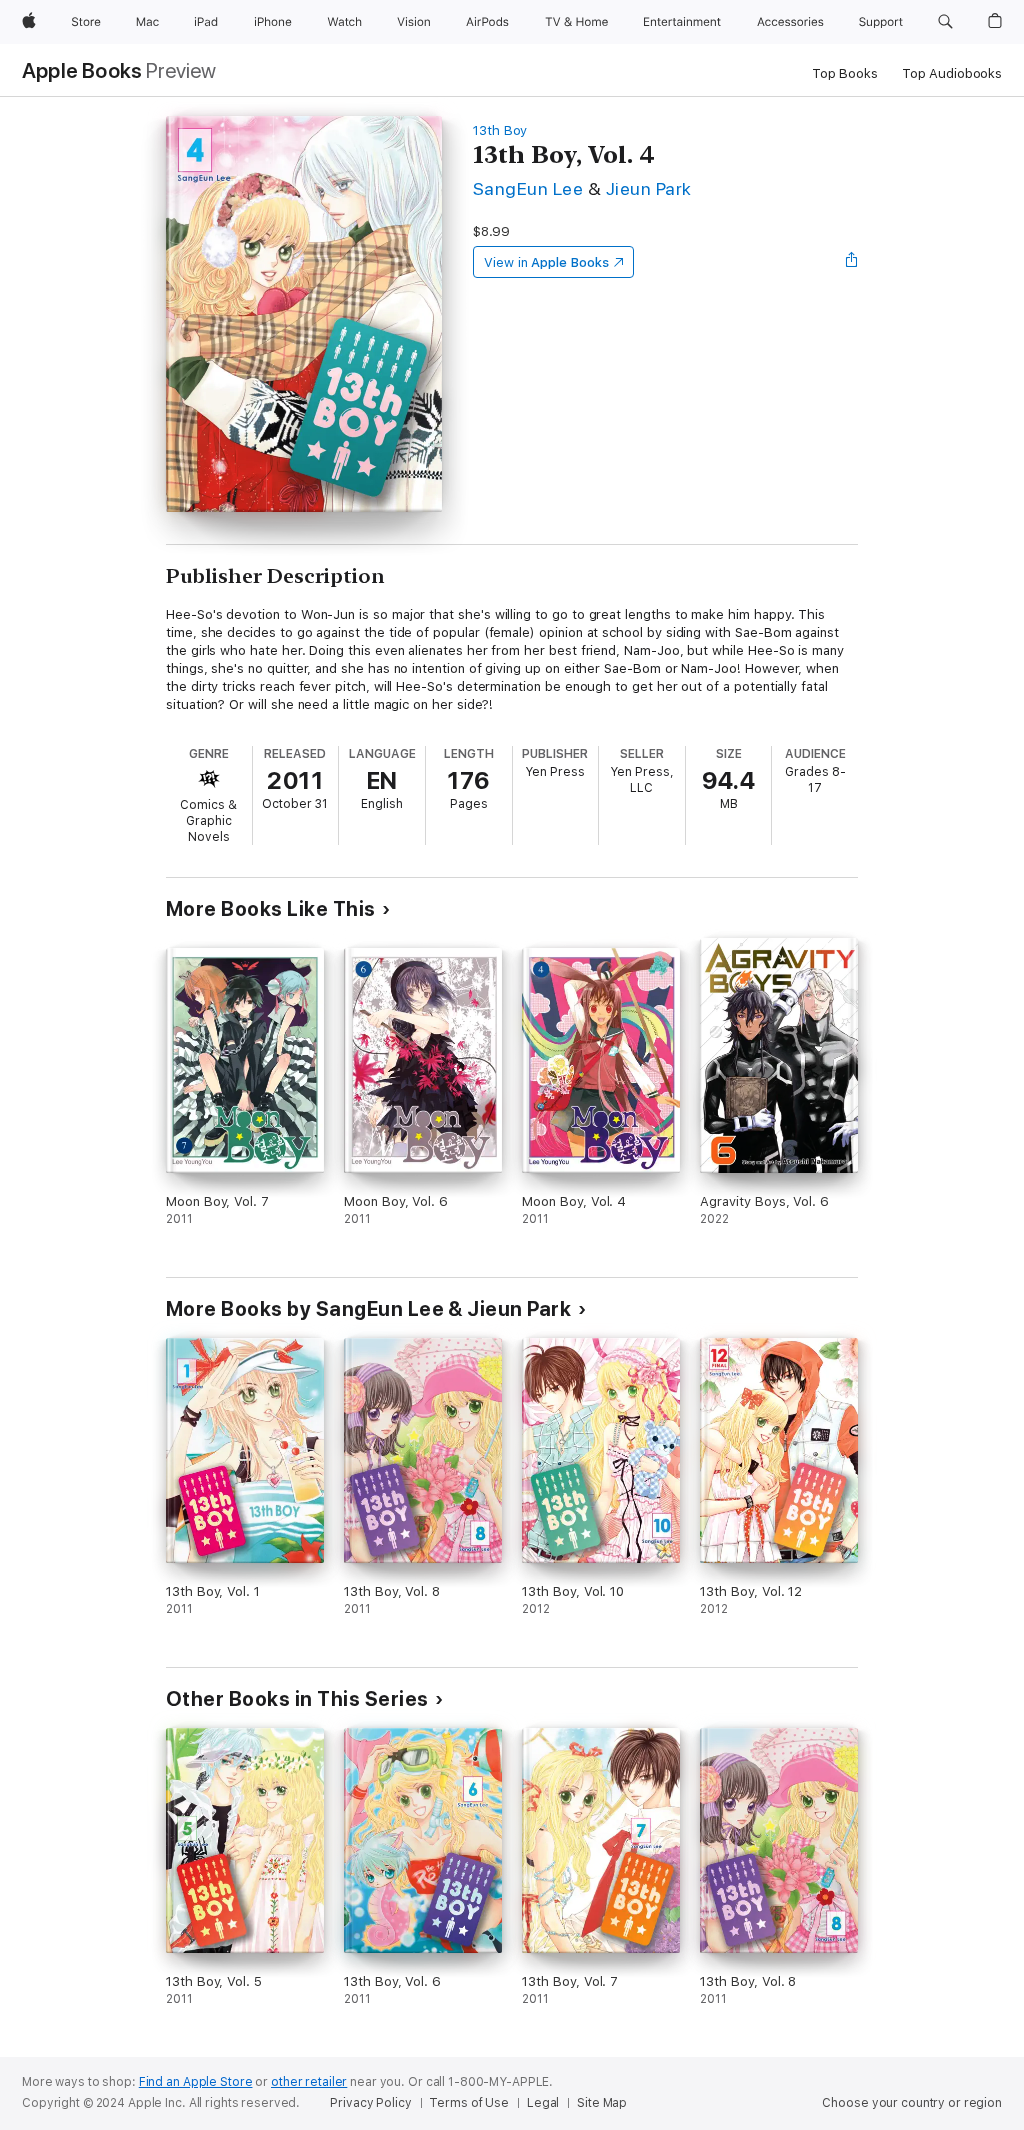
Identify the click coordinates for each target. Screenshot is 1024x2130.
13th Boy (500, 130)
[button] (945, 22)
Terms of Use (469, 2103)
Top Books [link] (845, 73)
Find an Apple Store (196, 2082)
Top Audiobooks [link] (952, 73)
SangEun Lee (528, 188)
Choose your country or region (912, 2103)
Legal (543, 2103)
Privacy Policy (370, 2103)
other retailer (309, 2082)
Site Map (602, 2103)
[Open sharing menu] (852, 262)
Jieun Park (649, 188)
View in (546, 262)
